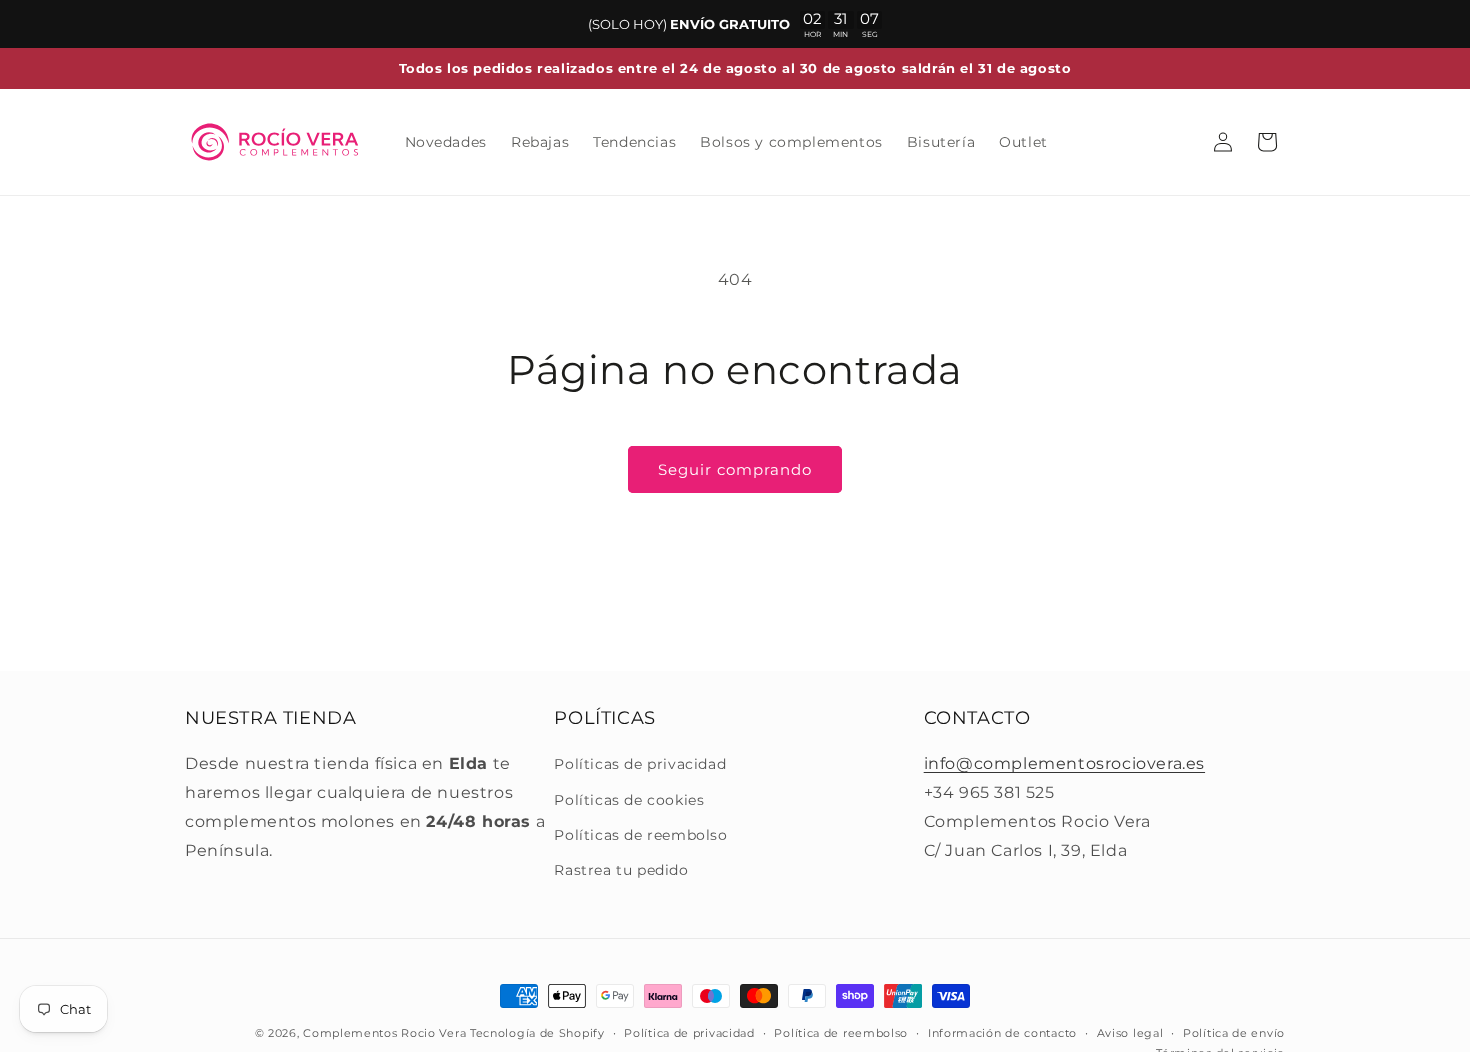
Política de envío (1234, 1033)
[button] (1267, 142)
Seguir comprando (735, 469)
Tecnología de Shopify (537, 1033)
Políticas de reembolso (640, 835)
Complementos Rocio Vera (384, 1033)
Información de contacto (1002, 1033)
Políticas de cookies (629, 800)
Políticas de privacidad (640, 764)
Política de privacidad (689, 1033)
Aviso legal (1130, 1033)
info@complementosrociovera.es (1064, 763)
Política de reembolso (841, 1033)
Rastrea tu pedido (621, 870)
